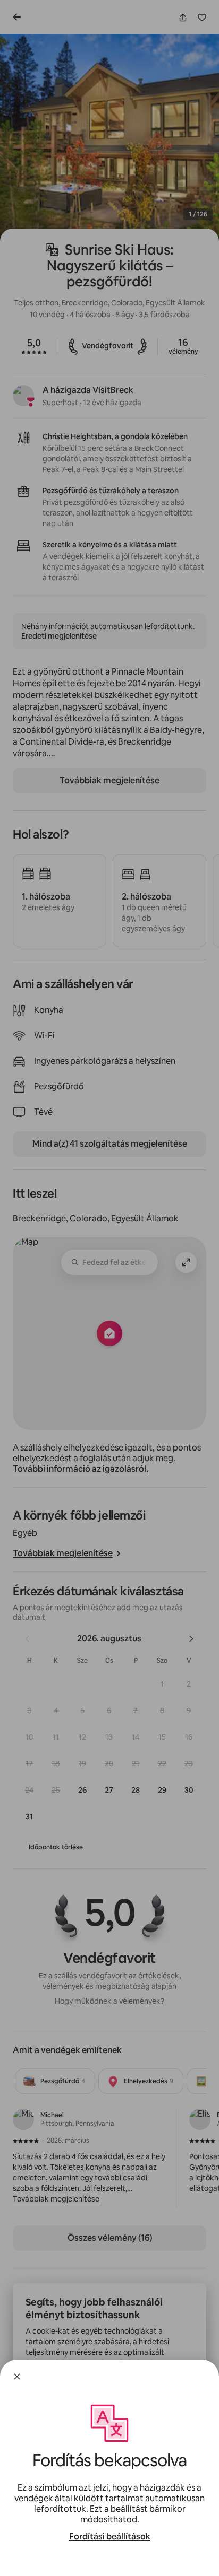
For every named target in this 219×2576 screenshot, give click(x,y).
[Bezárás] (17, 2377)
